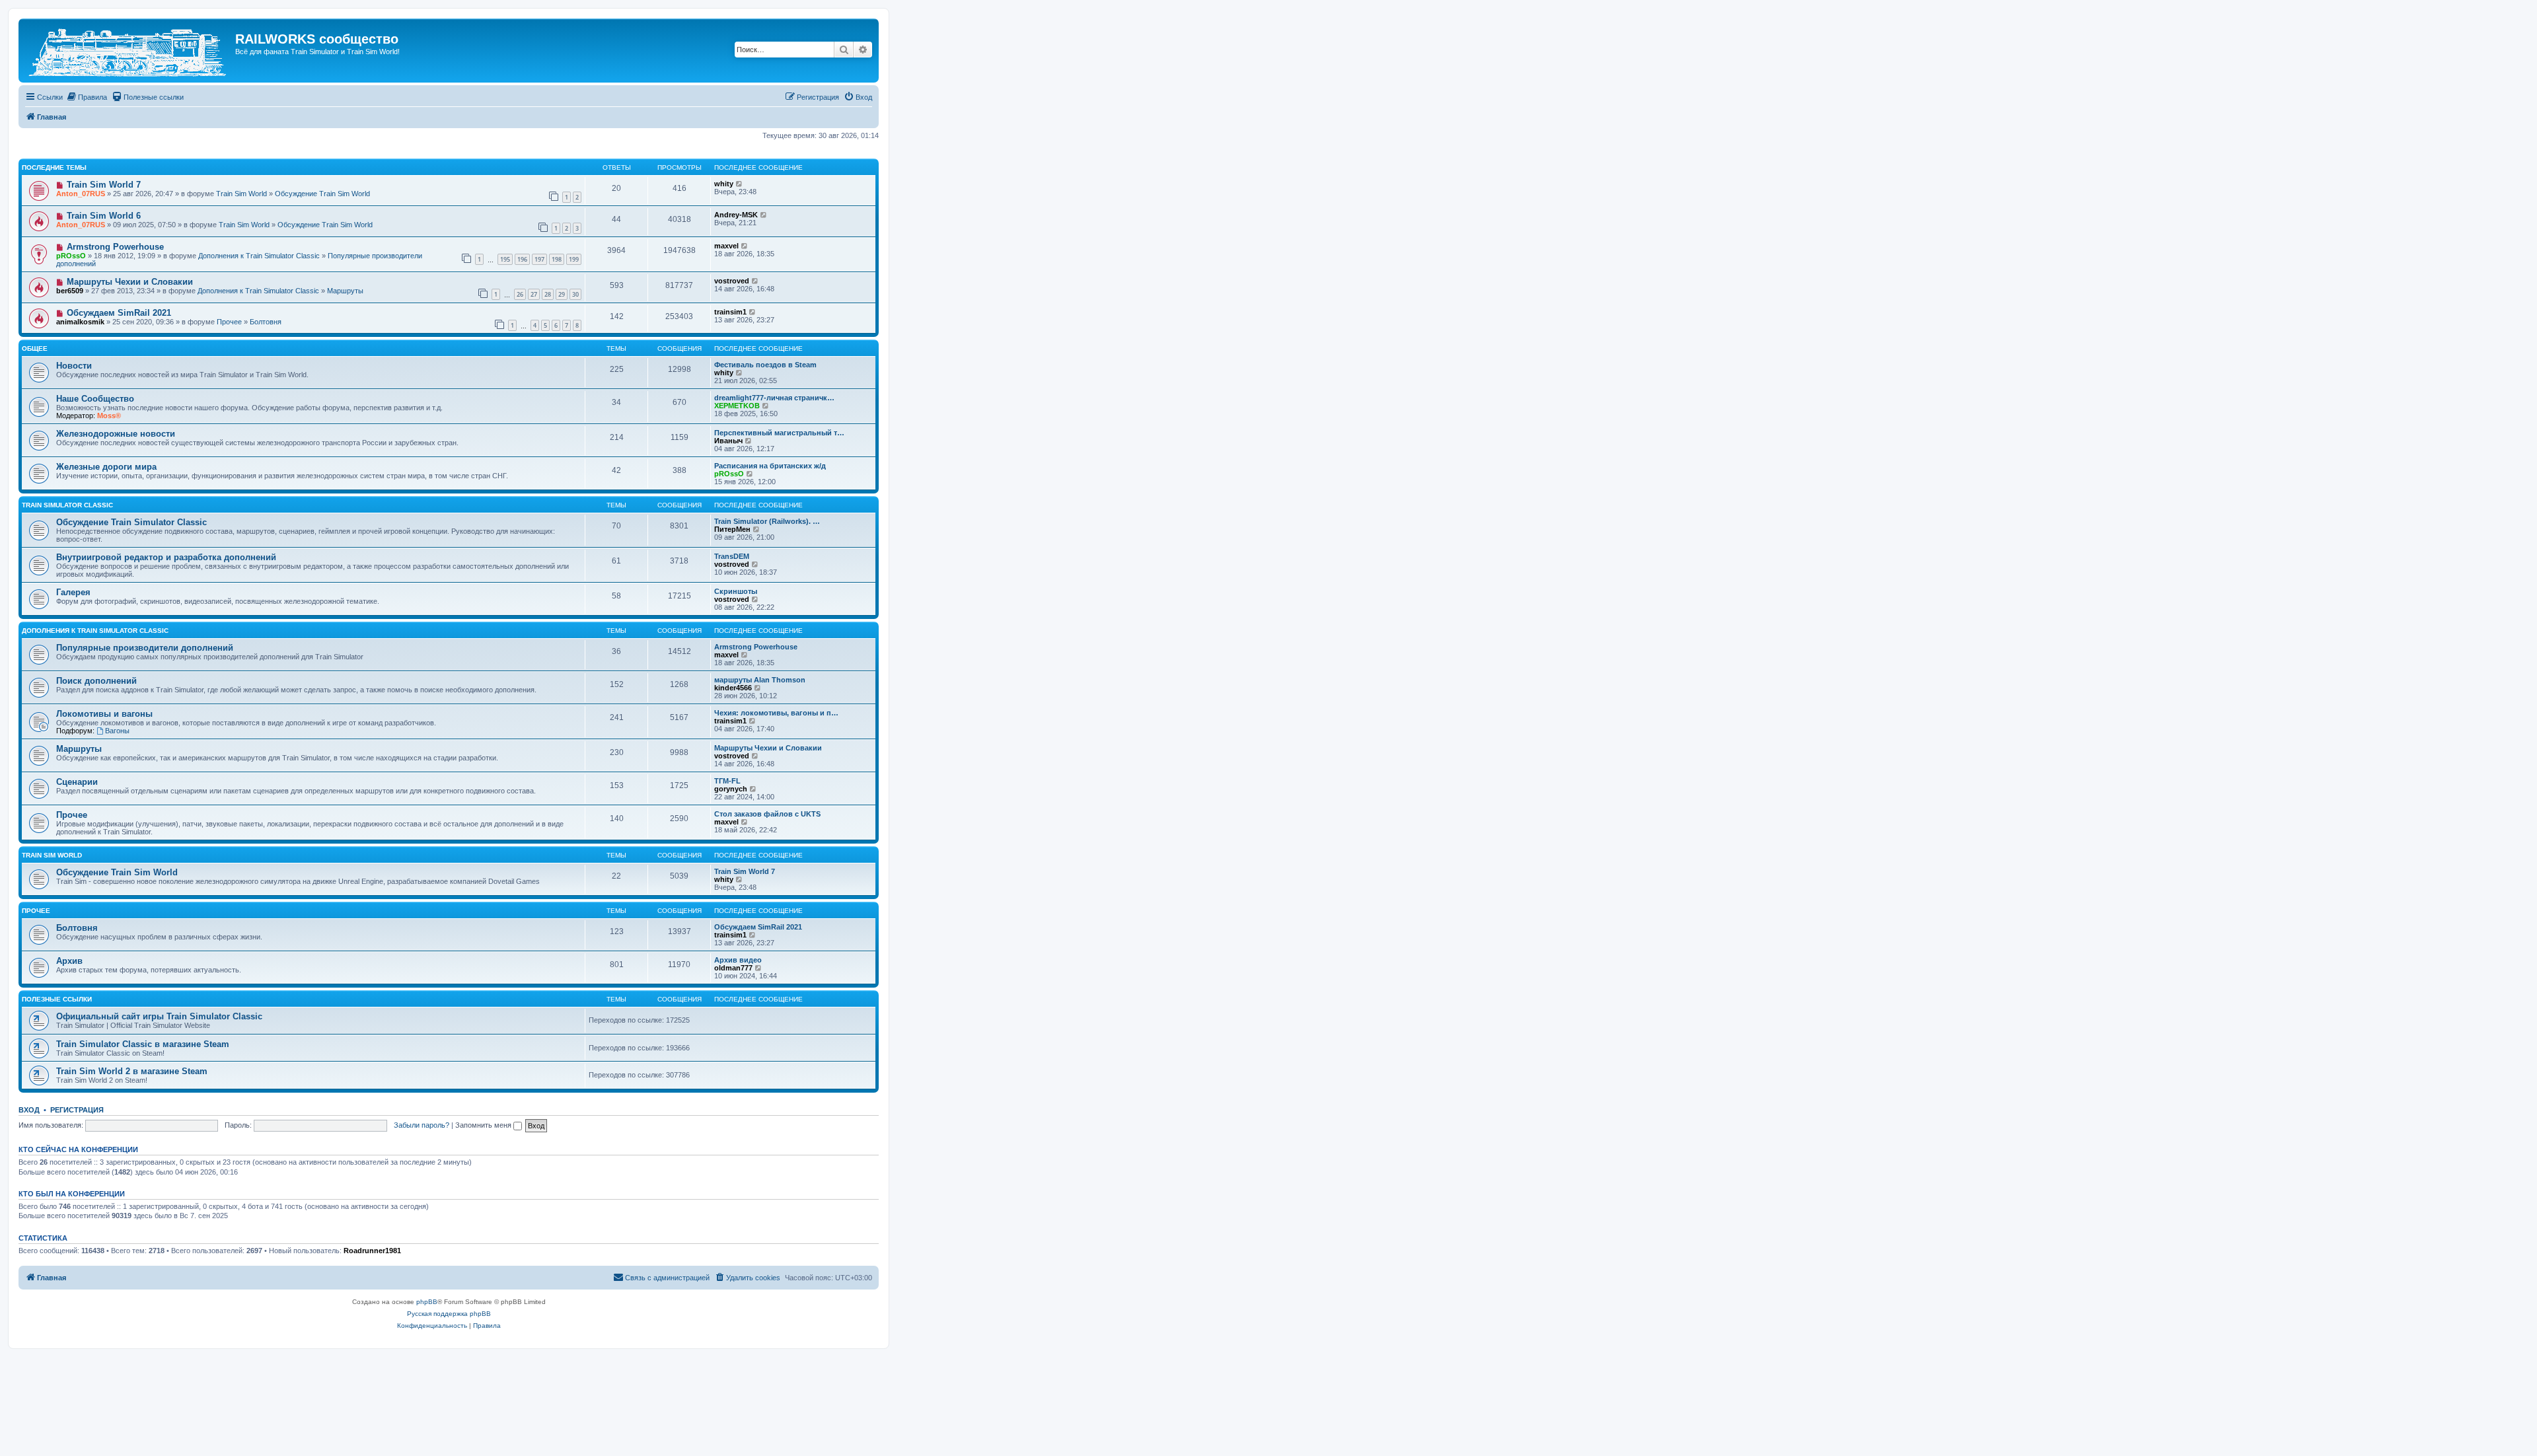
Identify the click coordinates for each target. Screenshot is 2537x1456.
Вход (29, 1110)
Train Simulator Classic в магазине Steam (143, 1044)
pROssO (71, 256)
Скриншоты (736, 591)
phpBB (427, 1302)
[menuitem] (87, 97)
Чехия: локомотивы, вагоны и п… (776, 713)
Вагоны (117, 731)
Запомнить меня (484, 1125)
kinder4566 (733, 688)
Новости (74, 366)
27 (534, 294)
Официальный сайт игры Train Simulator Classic (159, 1016)
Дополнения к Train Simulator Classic (259, 256)
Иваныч (728, 441)
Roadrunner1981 (372, 1251)
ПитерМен (732, 529)
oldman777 (733, 968)
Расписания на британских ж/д (770, 466)
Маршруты (345, 291)
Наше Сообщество (95, 399)
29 (562, 294)
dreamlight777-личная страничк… (774, 398)
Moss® (109, 416)
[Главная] (129, 51)
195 (505, 259)
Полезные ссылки (57, 999)
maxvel (726, 246)
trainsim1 (730, 312)
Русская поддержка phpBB (449, 1314)
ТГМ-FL (727, 781)
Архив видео (738, 960)
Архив (69, 961)
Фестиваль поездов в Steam (765, 365)
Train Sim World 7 (104, 185)
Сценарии (77, 782)
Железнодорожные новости (116, 434)
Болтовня (266, 322)
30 (575, 294)
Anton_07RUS (81, 194)
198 (557, 259)
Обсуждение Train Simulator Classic (131, 522)
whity (724, 184)
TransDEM (732, 556)
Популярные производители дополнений (145, 648)
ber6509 (70, 291)
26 (520, 294)
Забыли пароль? (422, 1125)
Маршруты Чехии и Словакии (130, 282)
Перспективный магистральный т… (779, 433)
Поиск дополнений (96, 681)
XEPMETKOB (737, 406)
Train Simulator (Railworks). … (767, 521)
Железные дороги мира (106, 467)
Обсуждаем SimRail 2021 (119, 313)
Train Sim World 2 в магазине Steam (132, 1071)
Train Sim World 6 (104, 216)
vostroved (732, 281)
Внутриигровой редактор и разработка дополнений (166, 557)
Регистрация (77, 1110)
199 (574, 259)
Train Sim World (241, 194)
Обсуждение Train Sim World (322, 194)
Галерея (73, 592)
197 (539, 259)
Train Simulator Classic (67, 505)
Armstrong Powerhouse (115, 247)
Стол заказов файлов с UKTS (767, 814)
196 (522, 259)
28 (548, 294)
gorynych (731, 789)
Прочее (229, 322)
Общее (35, 348)
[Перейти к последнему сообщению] (740, 184)
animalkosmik (80, 322)
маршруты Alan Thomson (760, 680)
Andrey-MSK (736, 215)
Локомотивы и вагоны (104, 714)
